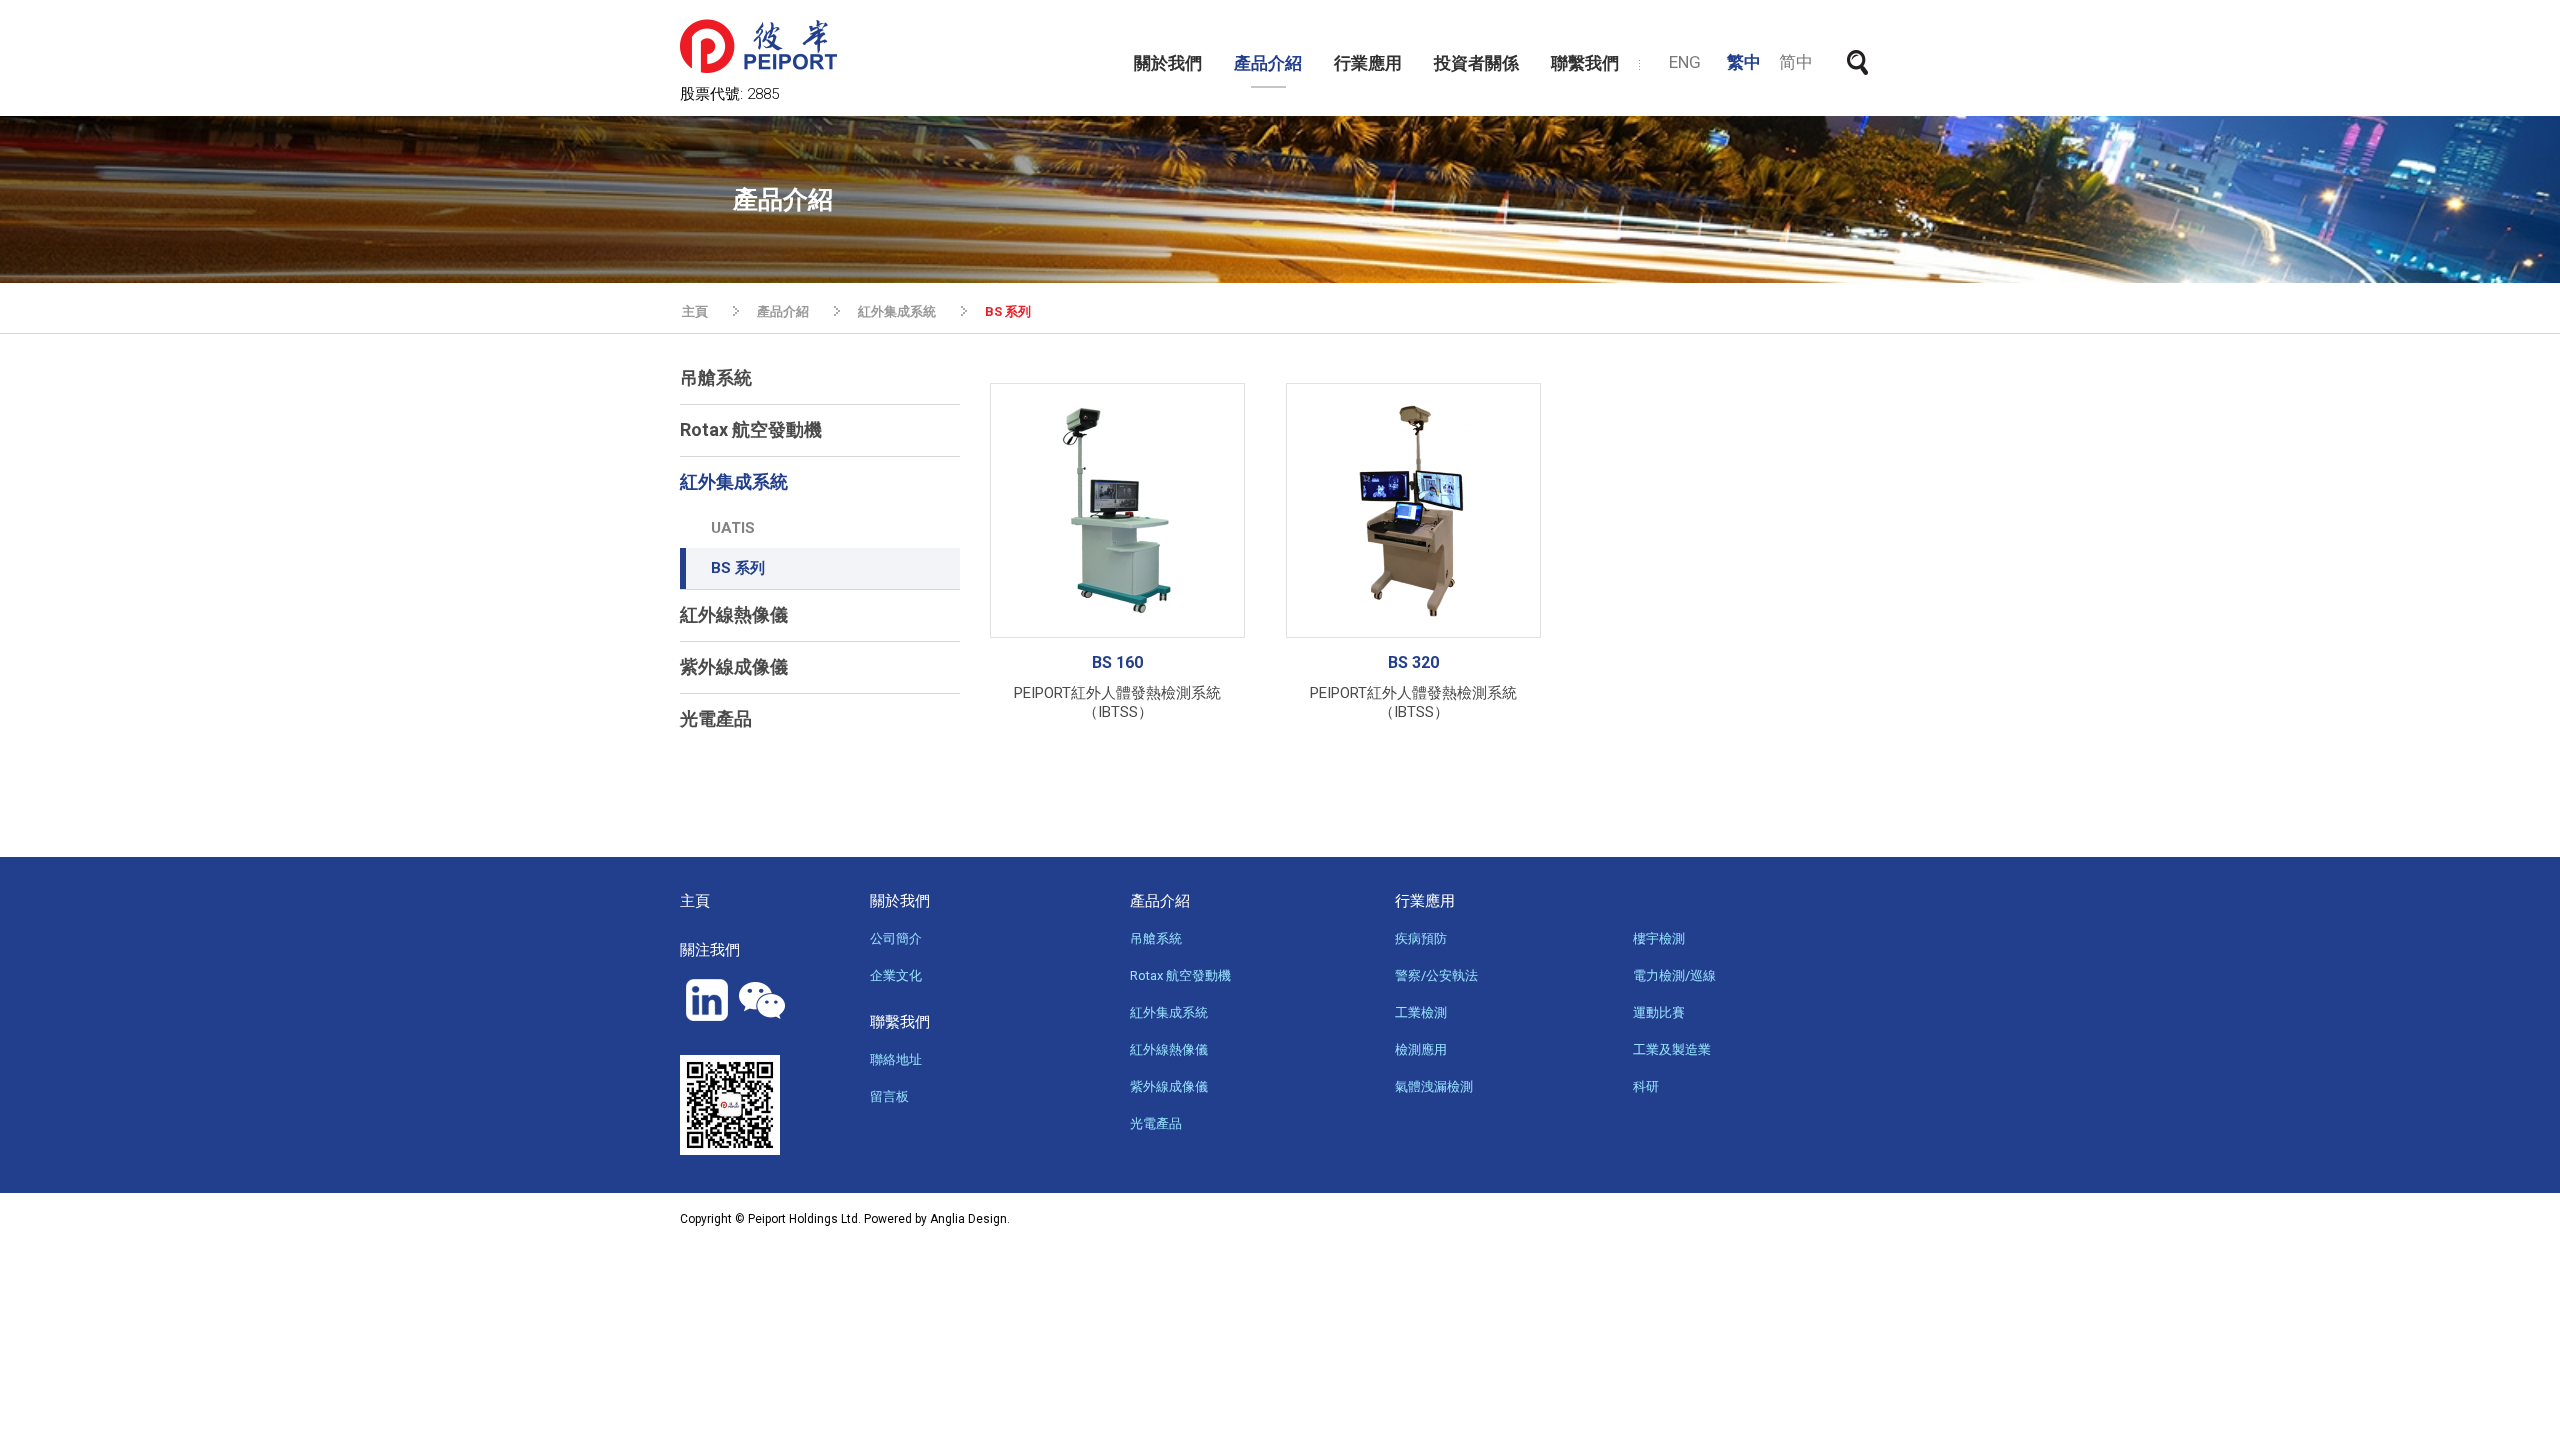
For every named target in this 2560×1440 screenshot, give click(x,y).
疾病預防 (1421, 938)
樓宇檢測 (1659, 938)
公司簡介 (896, 938)
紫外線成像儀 (734, 666)
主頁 (695, 311)
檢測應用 (1421, 1049)
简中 (1796, 62)
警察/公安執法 (1436, 975)
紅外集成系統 (897, 311)
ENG (1685, 62)
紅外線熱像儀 (734, 614)
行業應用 (1368, 63)
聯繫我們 (1585, 63)
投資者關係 (1476, 63)
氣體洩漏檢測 (1434, 1086)
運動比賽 (1659, 1012)
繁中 (1744, 62)
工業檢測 (1421, 1012)
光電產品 (716, 718)
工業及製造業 (1672, 1049)
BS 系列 (738, 568)
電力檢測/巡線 (1674, 975)
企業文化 (896, 975)
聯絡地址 (896, 1059)
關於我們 (1168, 63)
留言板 (889, 1096)
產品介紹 (1268, 63)
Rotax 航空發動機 (751, 429)
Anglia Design (968, 1219)
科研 (1646, 1086)
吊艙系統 (716, 377)
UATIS (733, 528)
